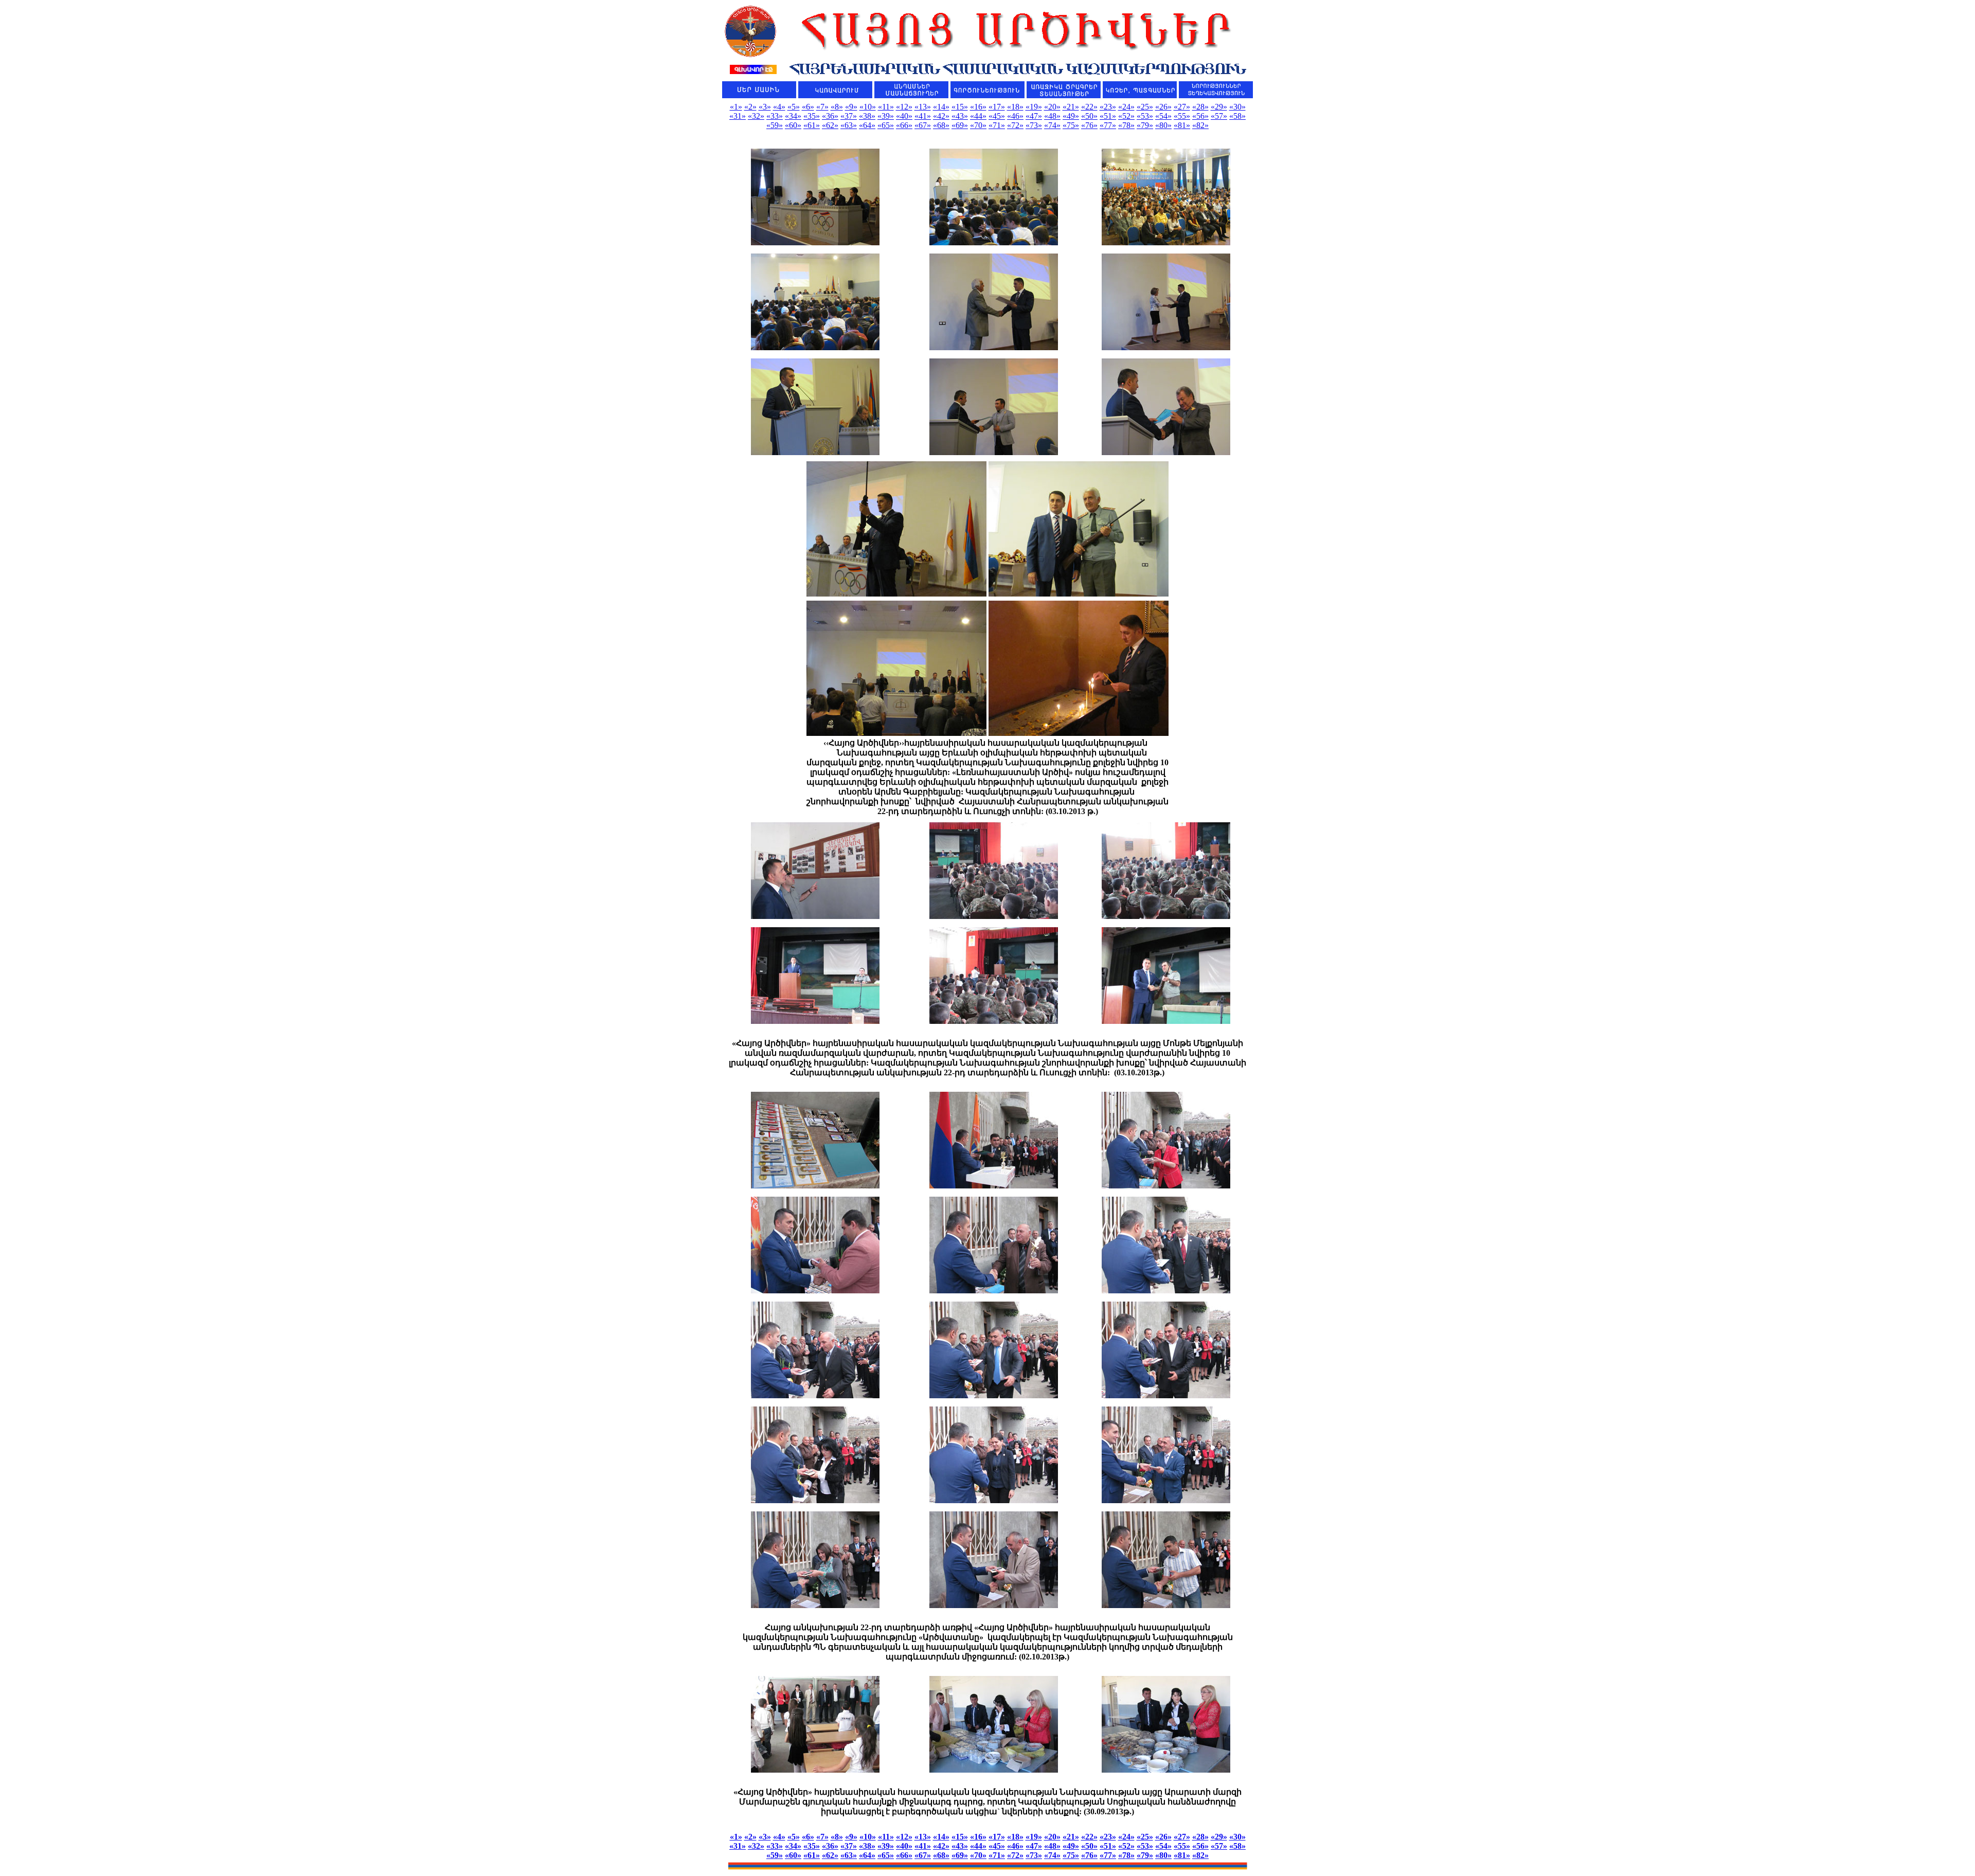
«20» (1052, 107)
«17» (997, 107)
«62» (830, 125)
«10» (868, 107)
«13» (923, 107)
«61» (812, 125)
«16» (978, 107)
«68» (941, 125)
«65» (886, 125)
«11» (886, 107)
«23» (1108, 107)
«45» (997, 116)
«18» (1015, 107)
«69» (960, 125)
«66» (904, 125)
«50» (1089, 116)
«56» (1200, 116)
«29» (1219, 107)
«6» (808, 107)
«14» (941, 107)
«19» (1034, 107)
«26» (1163, 107)
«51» (1108, 116)
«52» (1126, 116)
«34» (793, 116)
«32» (756, 116)
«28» (1200, 107)
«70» (978, 125)
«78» (1126, 125)
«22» (1089, 107)
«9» (851, 107)
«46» (1015, 116)
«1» (736, 107)
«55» (1182, 116)
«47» (1034, 116)
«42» (941, 116)
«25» (1145, 107)
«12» (904, 107)
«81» (1182, 125)
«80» (1163, 125)
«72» (1015, 125)
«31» (738, 116)
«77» (1108, 125)
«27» (1182, 107)
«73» (1034, 125)
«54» (1163, 116)
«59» (775, 125)
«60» (793, 125)
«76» (1089, 125)
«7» (822, 107)
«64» (867, 125)
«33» (775, 116)
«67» (923, 125)
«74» (1052, 125)
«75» (1071, 125)
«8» (837, 107)
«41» (923, 116)
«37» (849, 116)
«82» (1200, 125)
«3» (765, 107)
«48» (1052, 116)
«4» (779, 107)
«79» (1145, 125)
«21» (1071, 107)
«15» (960, 107)
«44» (978, 116)
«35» (812, 116)
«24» (1126, 107)
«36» (830, 116)
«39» (886, 116)
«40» (904, 116)
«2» (750, 107)
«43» (960, 116)
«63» (849, 125)
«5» (794, 107)
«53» (1145, 116)
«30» (1237, 107)
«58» (1237, 116)
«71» (997, 125)
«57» (1219, 116)
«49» (1071, 116)
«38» (867, 116)
